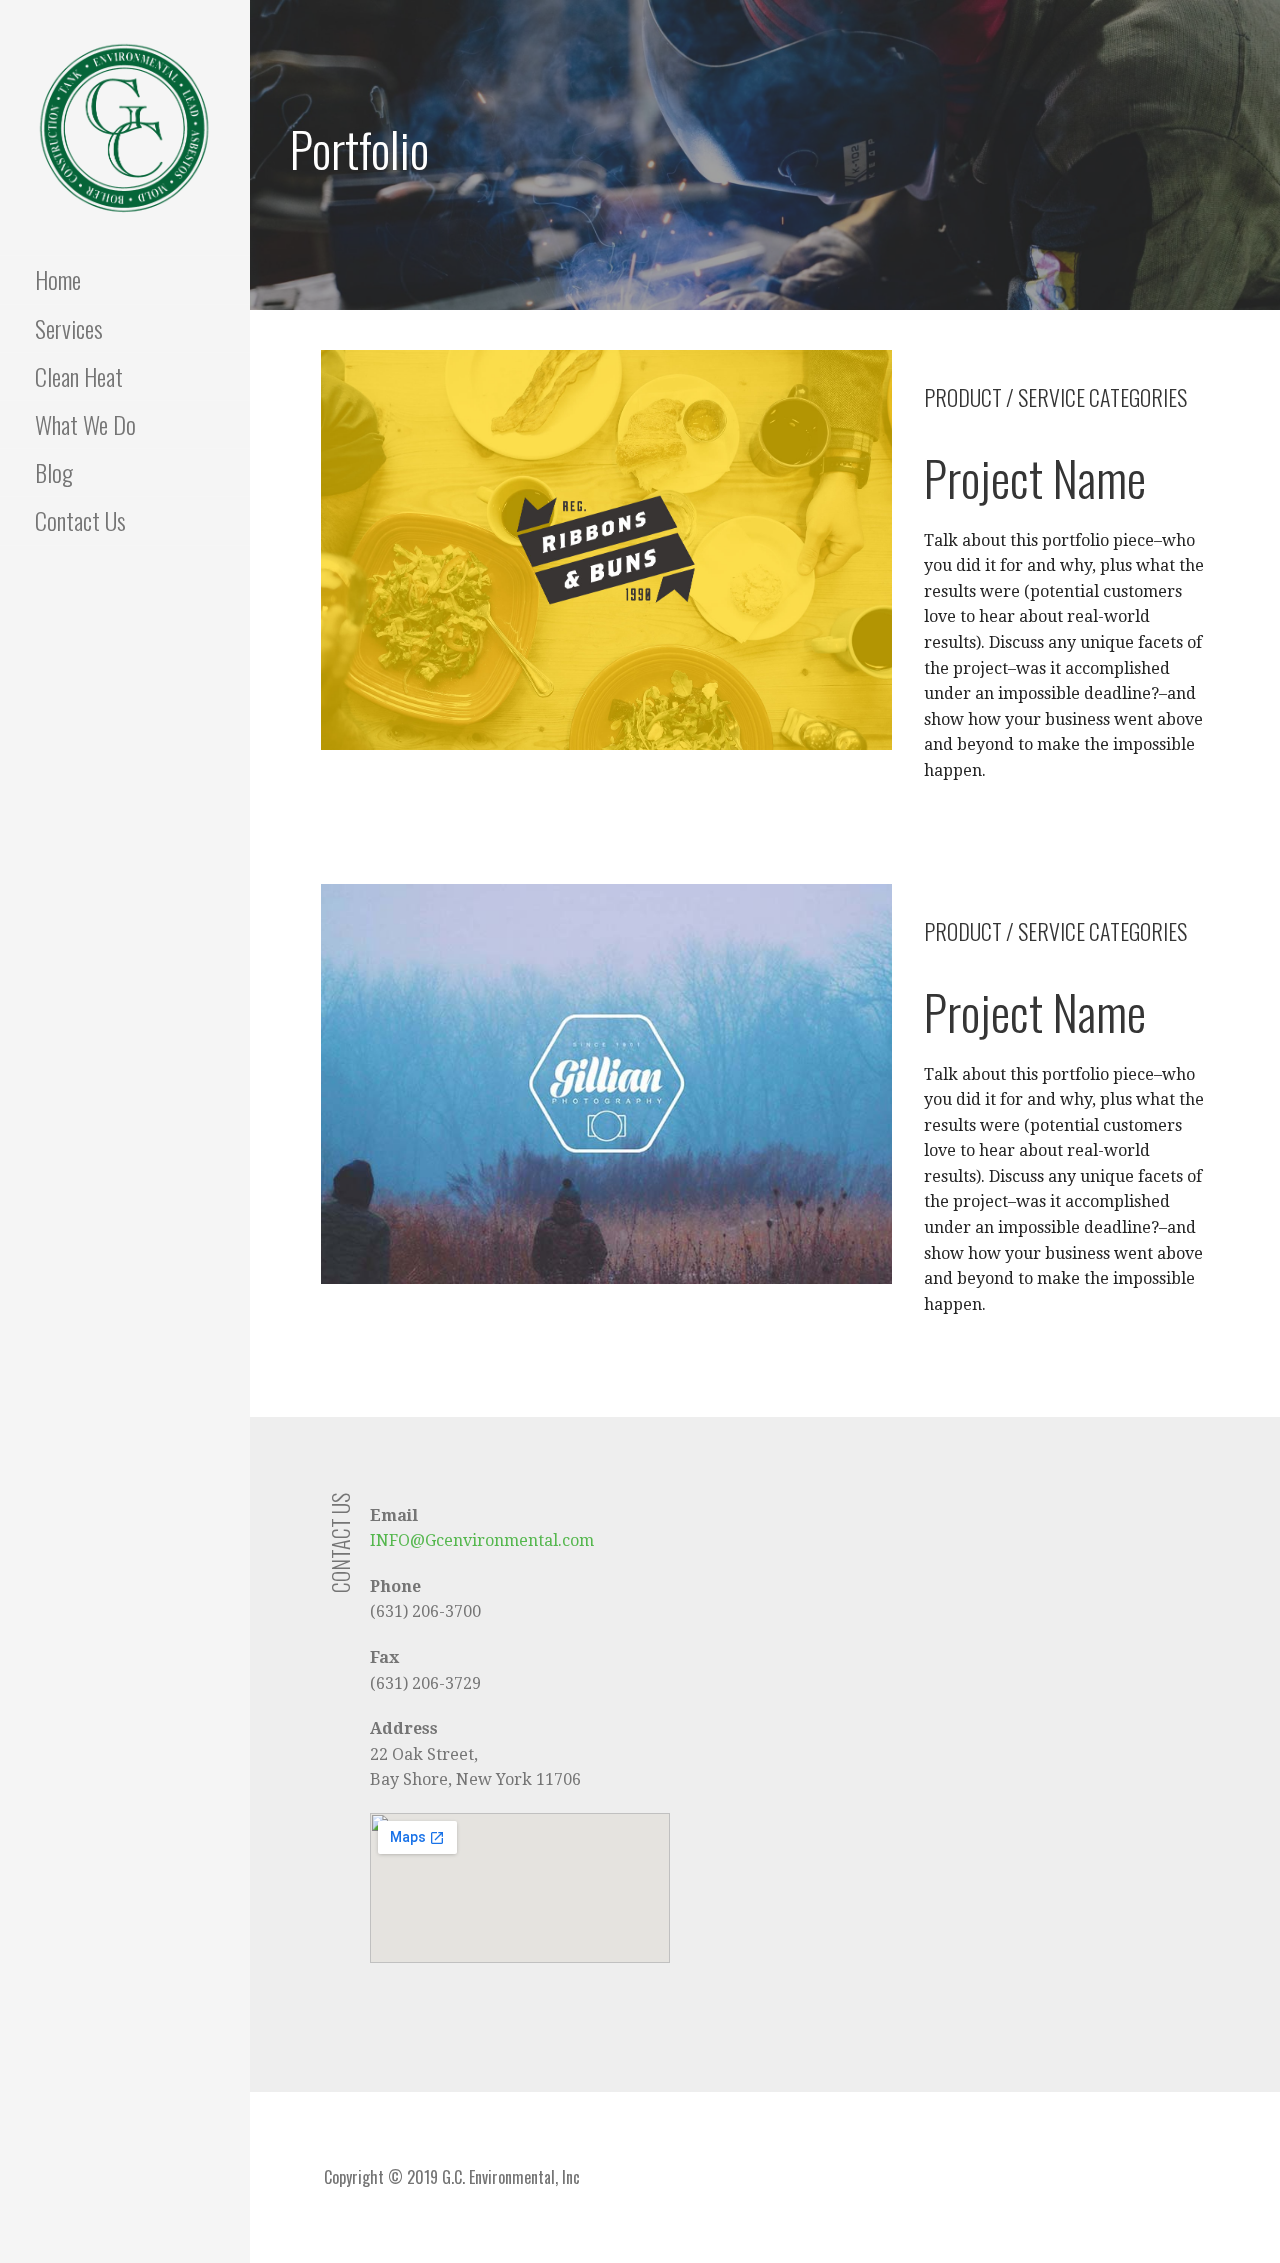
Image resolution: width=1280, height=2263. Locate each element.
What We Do (85, 424)
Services (69, 328)
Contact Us (80, 520)
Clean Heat (79, 376)
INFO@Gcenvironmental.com (482, 1540)
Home (58, 279)
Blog (54, 472)
